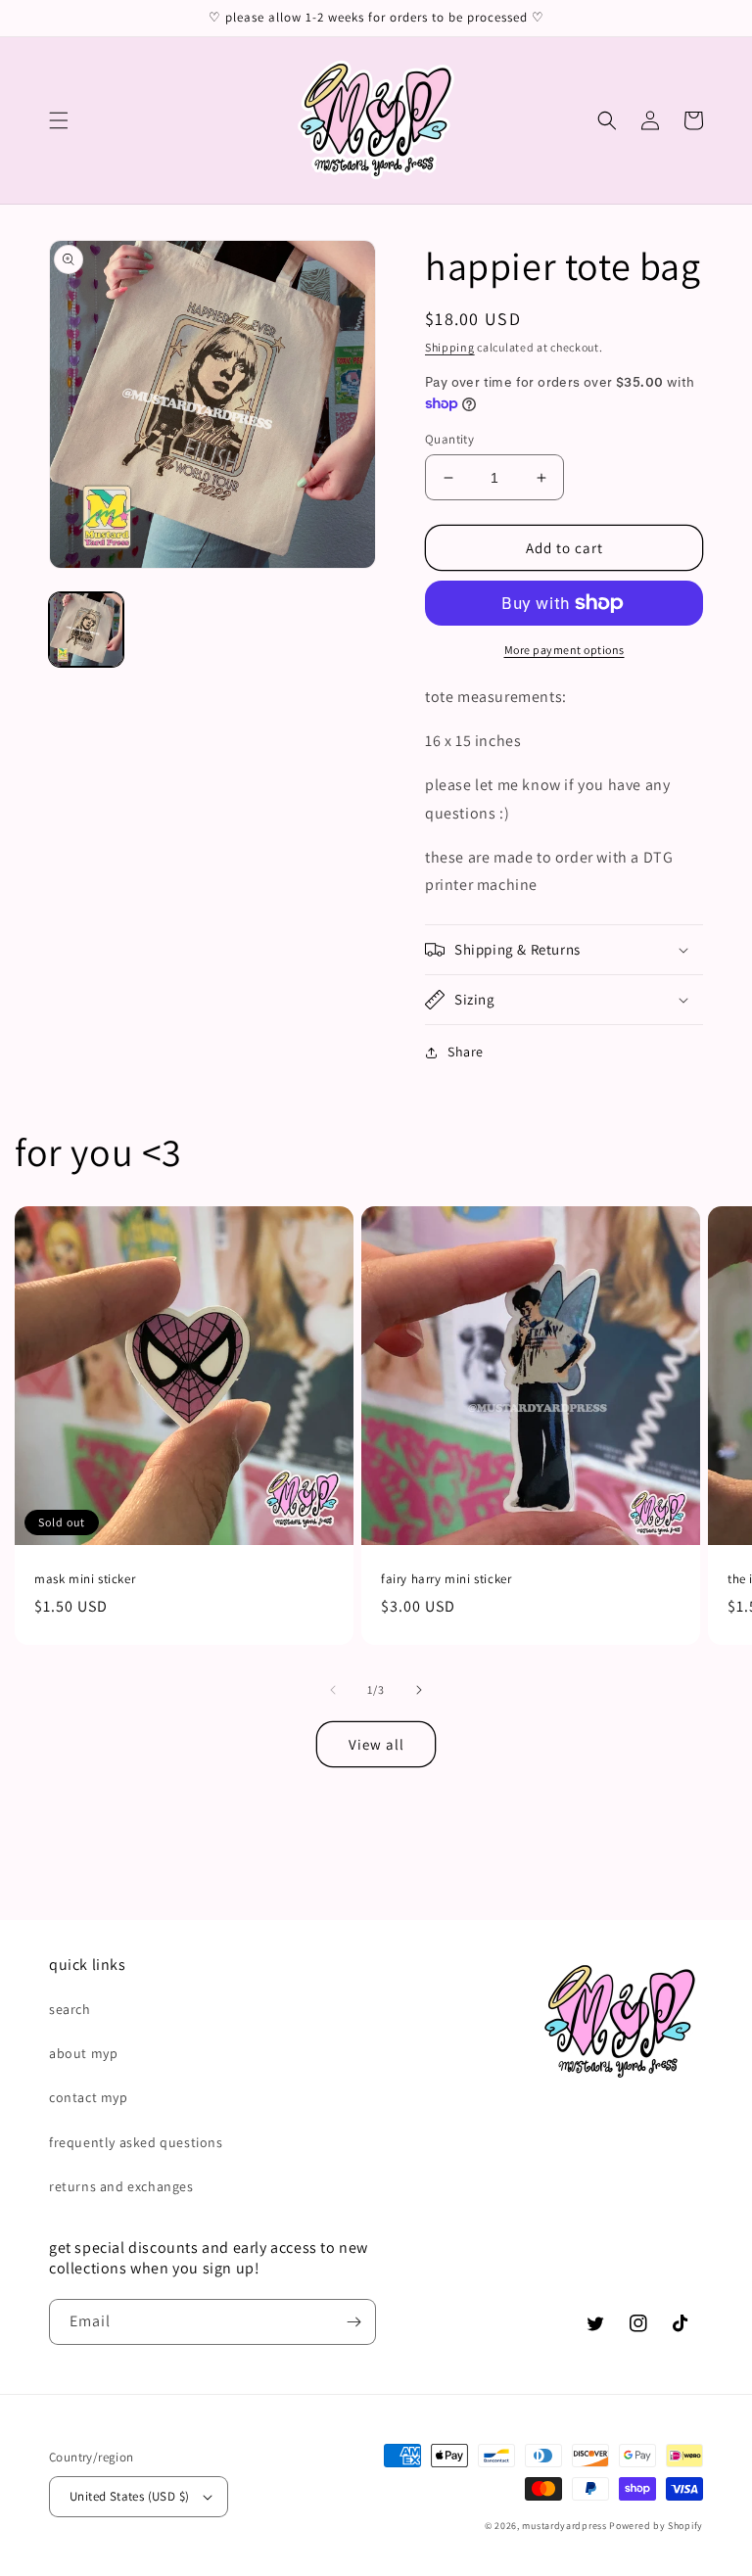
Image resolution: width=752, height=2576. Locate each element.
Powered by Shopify (656, 2526)
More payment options (564, 650)
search (70, 2009)
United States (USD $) (129, 2496)
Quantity (449, 439)
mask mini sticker (85, 1579)
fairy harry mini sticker (446, 1579)
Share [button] (466, 1052)
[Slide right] (419, 1690)
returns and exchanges (121, 2186)
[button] (59, 120)
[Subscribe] (353, 2322)
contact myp (89, 2097)
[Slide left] (333, 1690)
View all (376, 1744)
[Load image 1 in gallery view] (86, 630)
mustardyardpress (564, 2526)
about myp (83, 2053)
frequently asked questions (136, 2142)
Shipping (450, 347)
